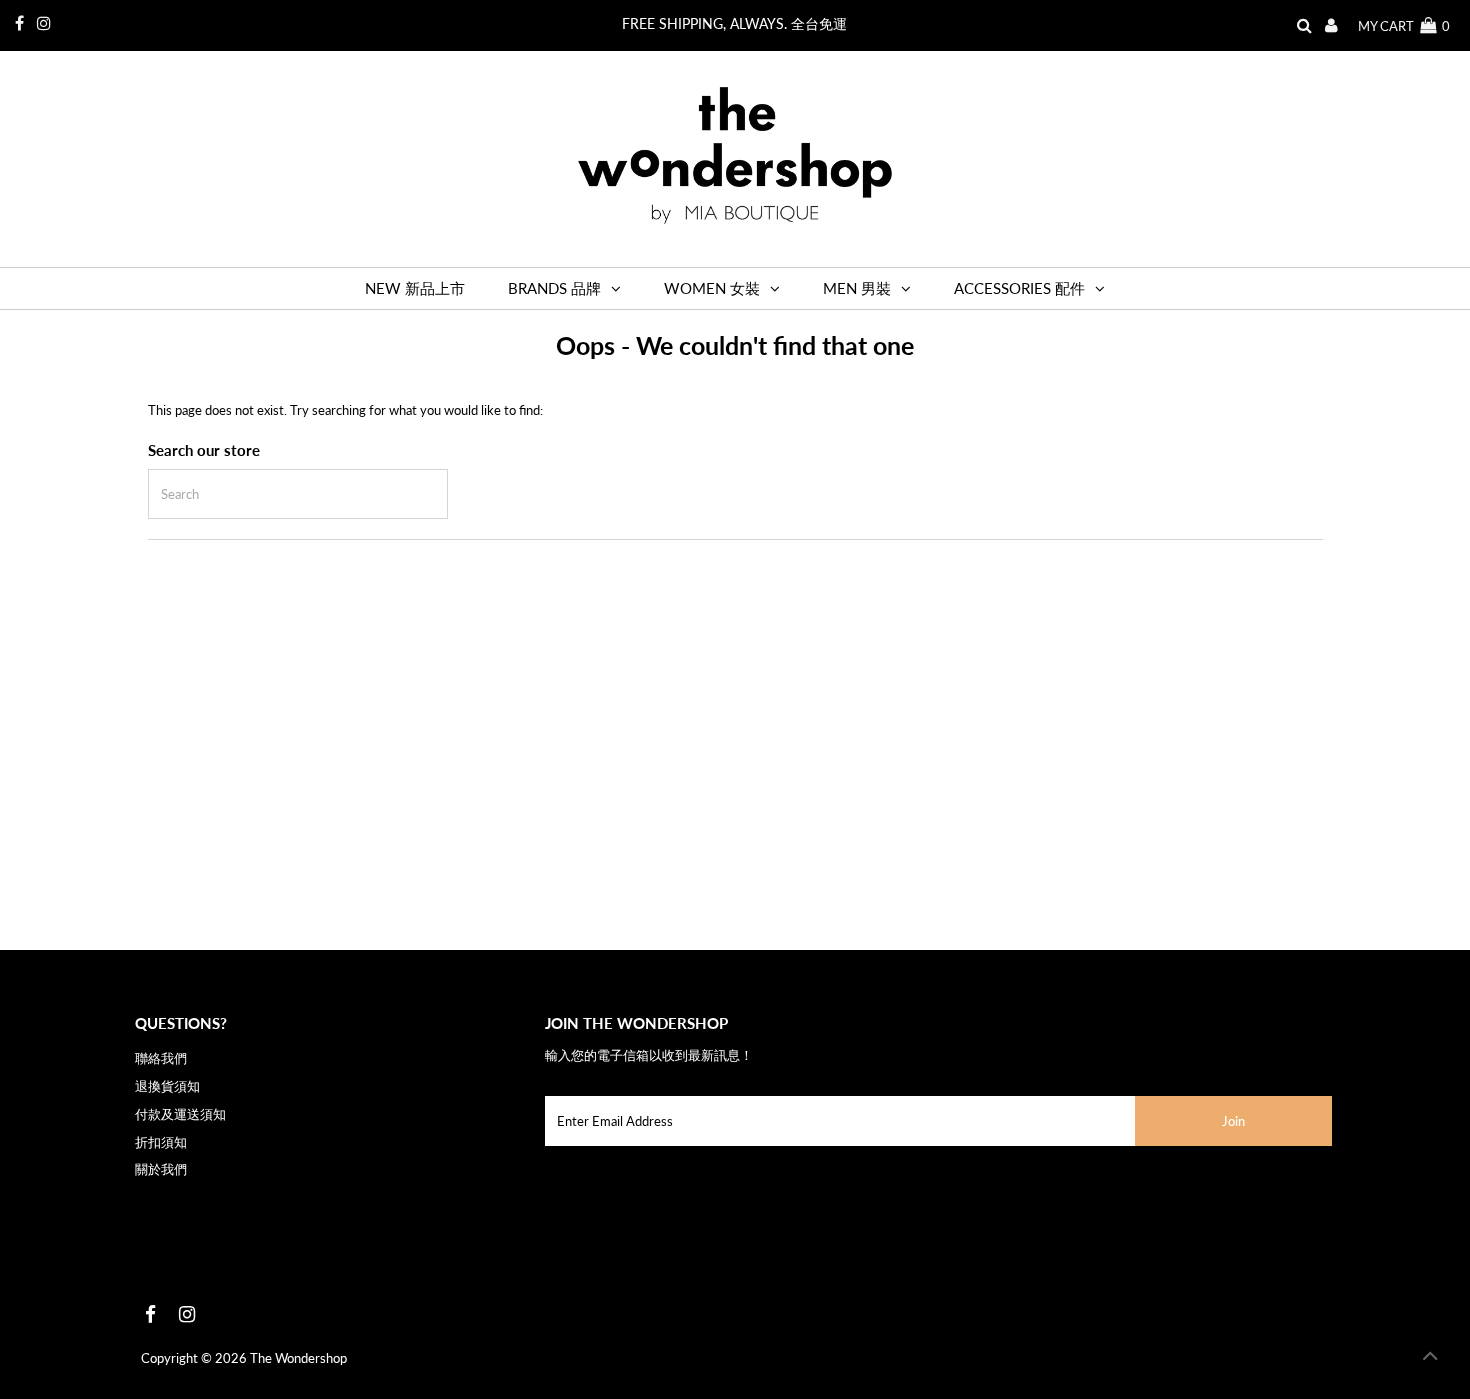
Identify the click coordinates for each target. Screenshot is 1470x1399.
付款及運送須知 (180, 1114)
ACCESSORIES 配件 (1019, 288)
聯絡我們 (161, 1058)
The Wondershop (298, 1358)
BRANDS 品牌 (554, 288)
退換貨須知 (167, 1086)
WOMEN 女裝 (712, 288)
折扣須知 (161, 1142)
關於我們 (161, 1169)
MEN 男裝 (857, 288)
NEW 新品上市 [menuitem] (415, 288)
